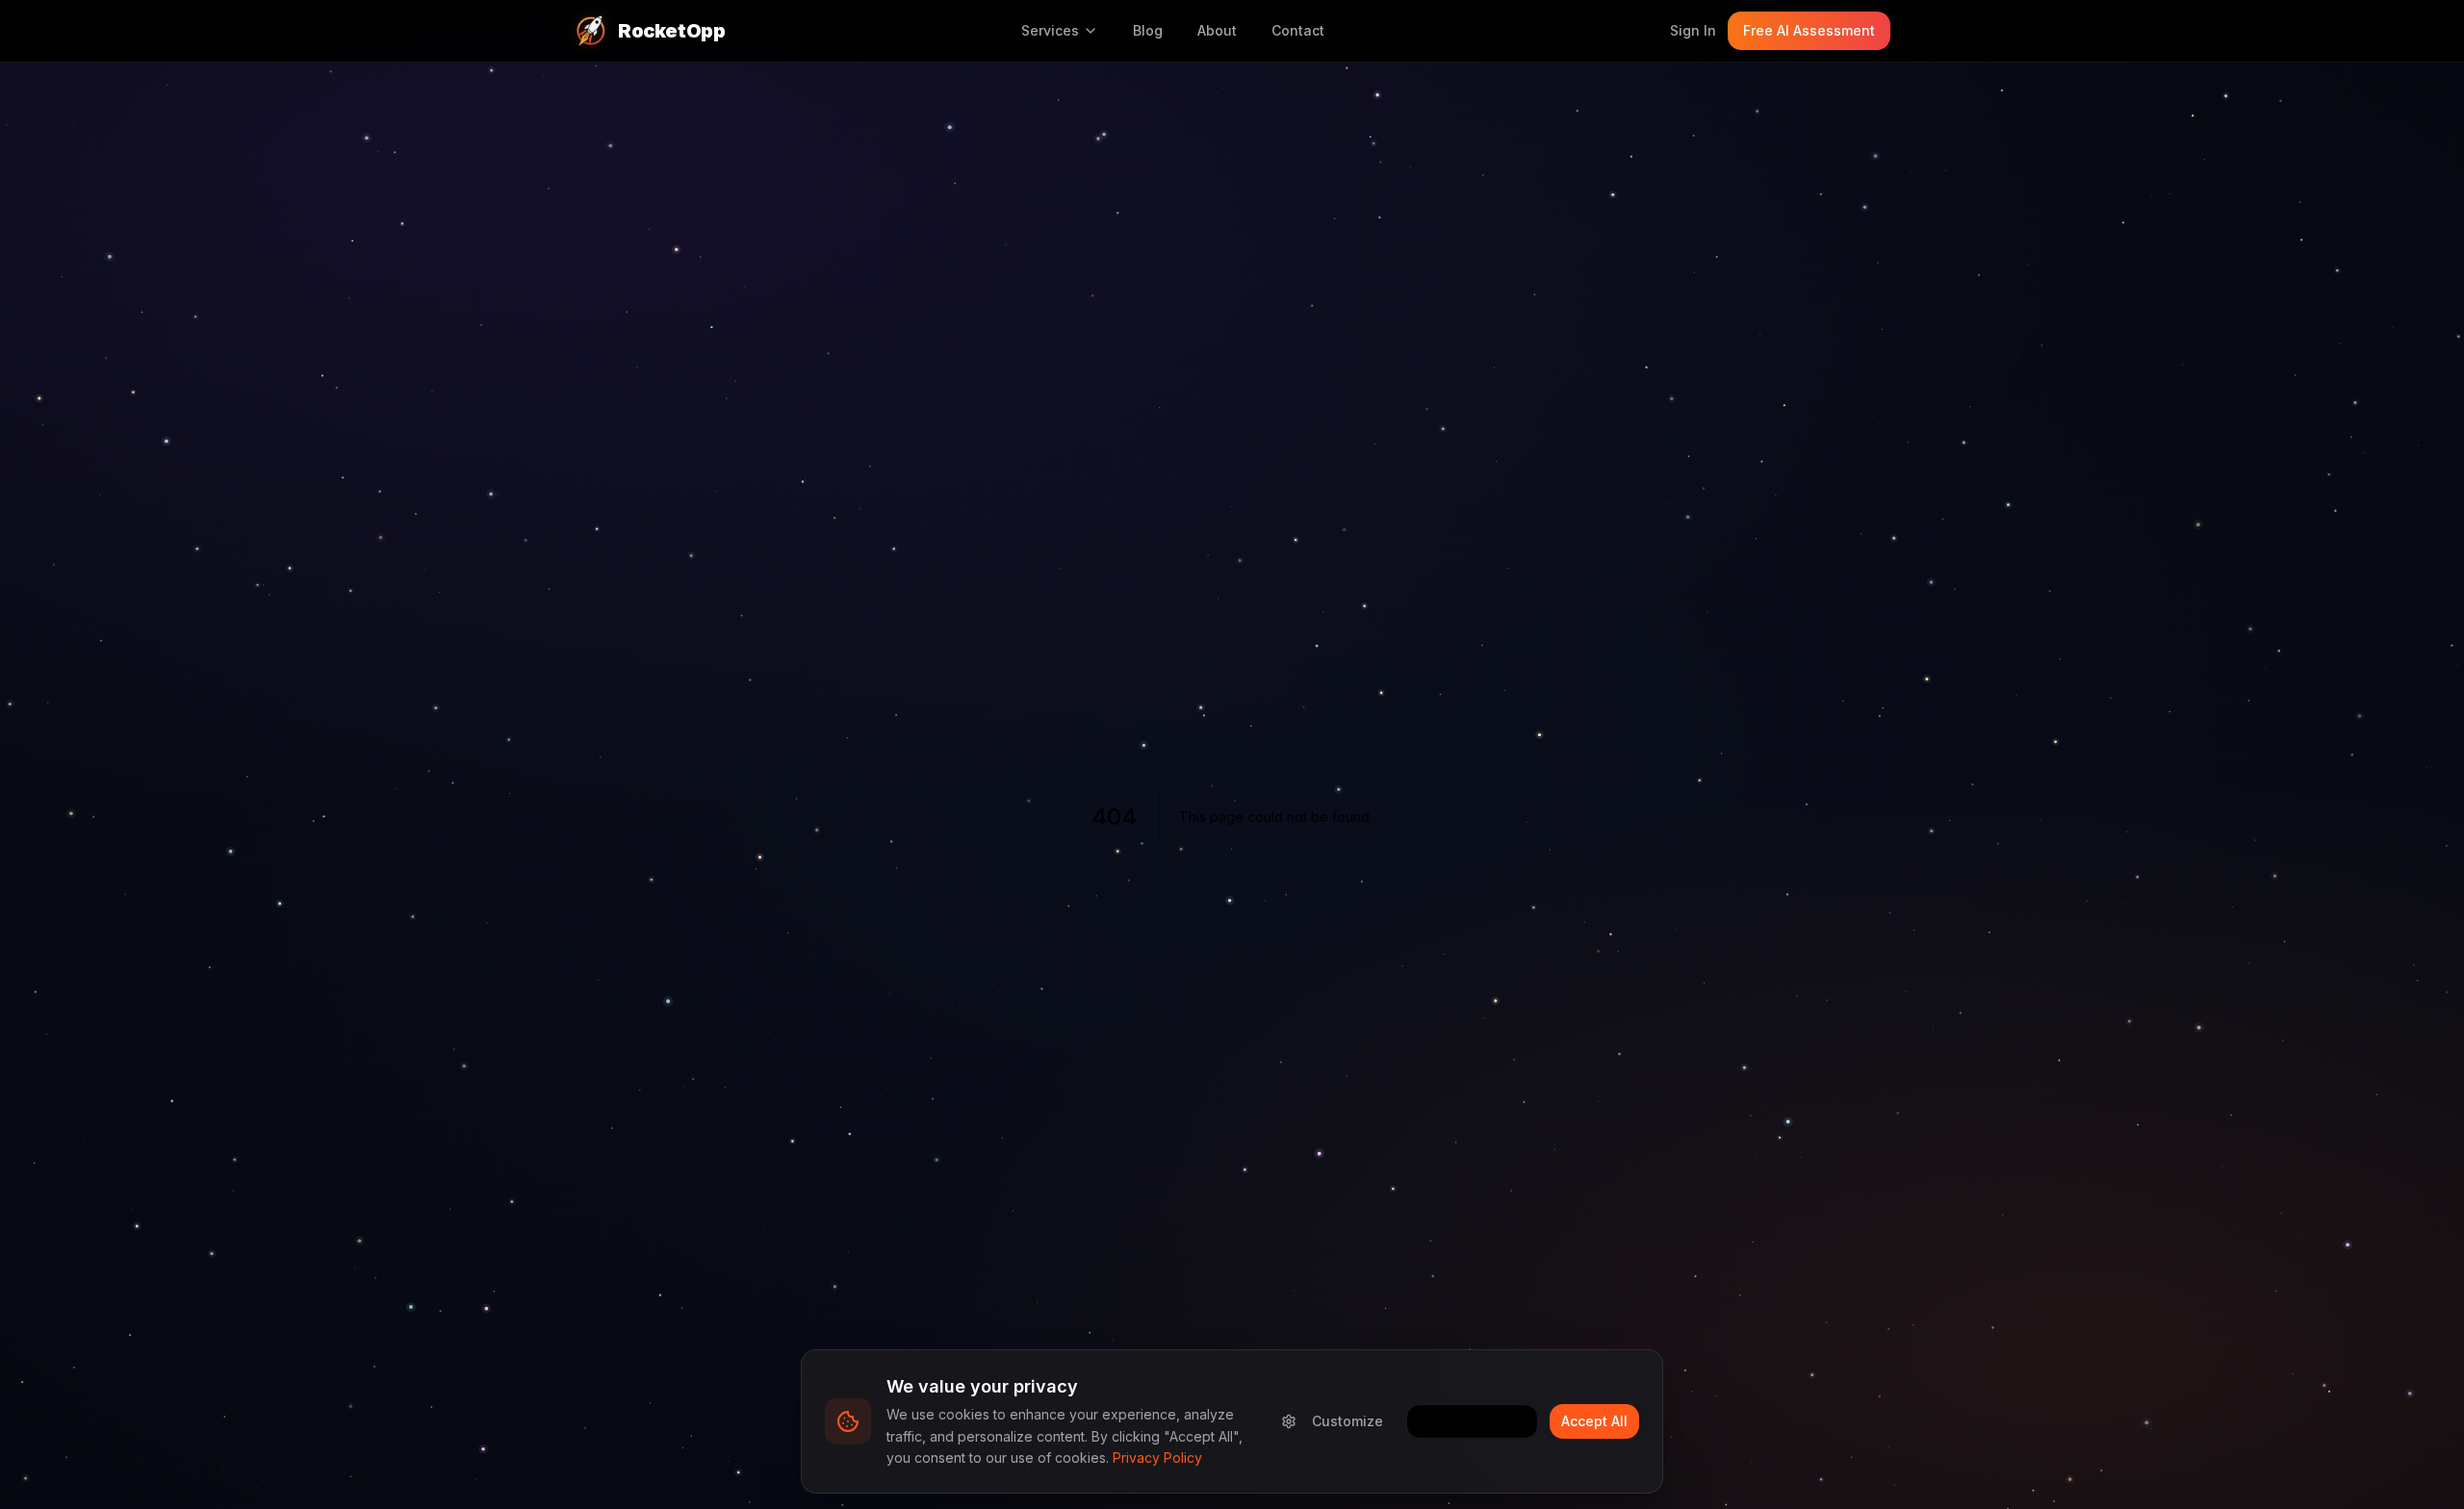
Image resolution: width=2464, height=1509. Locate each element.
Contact (1298, 30)
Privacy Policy (1157, 1458)
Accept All (1594, 1421)
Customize (1347, 1421)
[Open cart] (1639, 31)
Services (1050, 30)
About (1217, 30)
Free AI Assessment (1809, 30)
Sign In (1693, 30)
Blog (1148, 30)
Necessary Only (1472, 1421)
